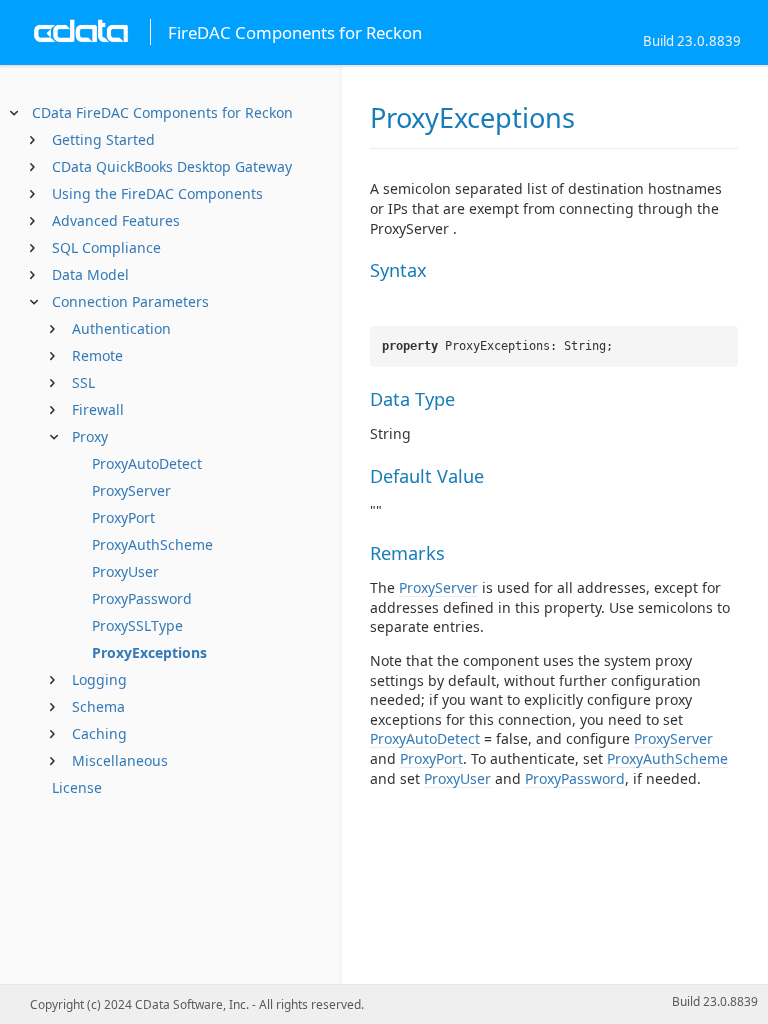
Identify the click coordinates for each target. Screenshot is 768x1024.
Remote (97, 355)
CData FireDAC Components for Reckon (162, 112)
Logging (99, 679)
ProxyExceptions (149, 652)
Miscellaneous (120, 760)
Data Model (90, 274)
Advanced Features (116, 220)
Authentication (121, 328)
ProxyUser (125, 571)
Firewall (98, 409)
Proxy (90, 436)
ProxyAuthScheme (152, 544)
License (77, 787)
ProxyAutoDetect (147, 463)
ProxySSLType (137, 625)
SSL (83, 382)
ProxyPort (123, 517)
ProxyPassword (142, 598)
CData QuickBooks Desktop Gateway (172, 166)
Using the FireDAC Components (157, 193)
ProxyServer (131, 490)
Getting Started (103, 139)
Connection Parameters (130, 301)
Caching (99, 733)
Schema (98, 706)
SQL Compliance (106, 247)
